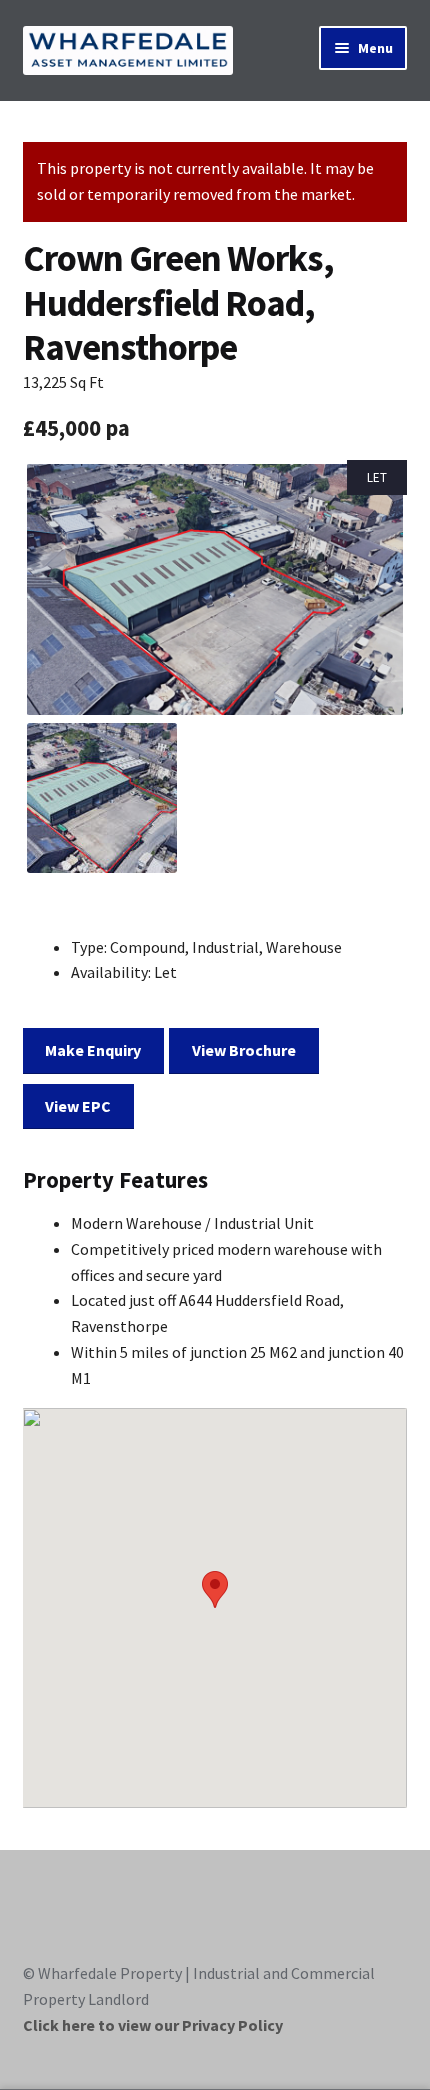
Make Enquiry (93, 1050)
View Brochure (244, 1050)
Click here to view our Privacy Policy (153, 2025)
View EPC (78, 1106)
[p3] (215, 589)
